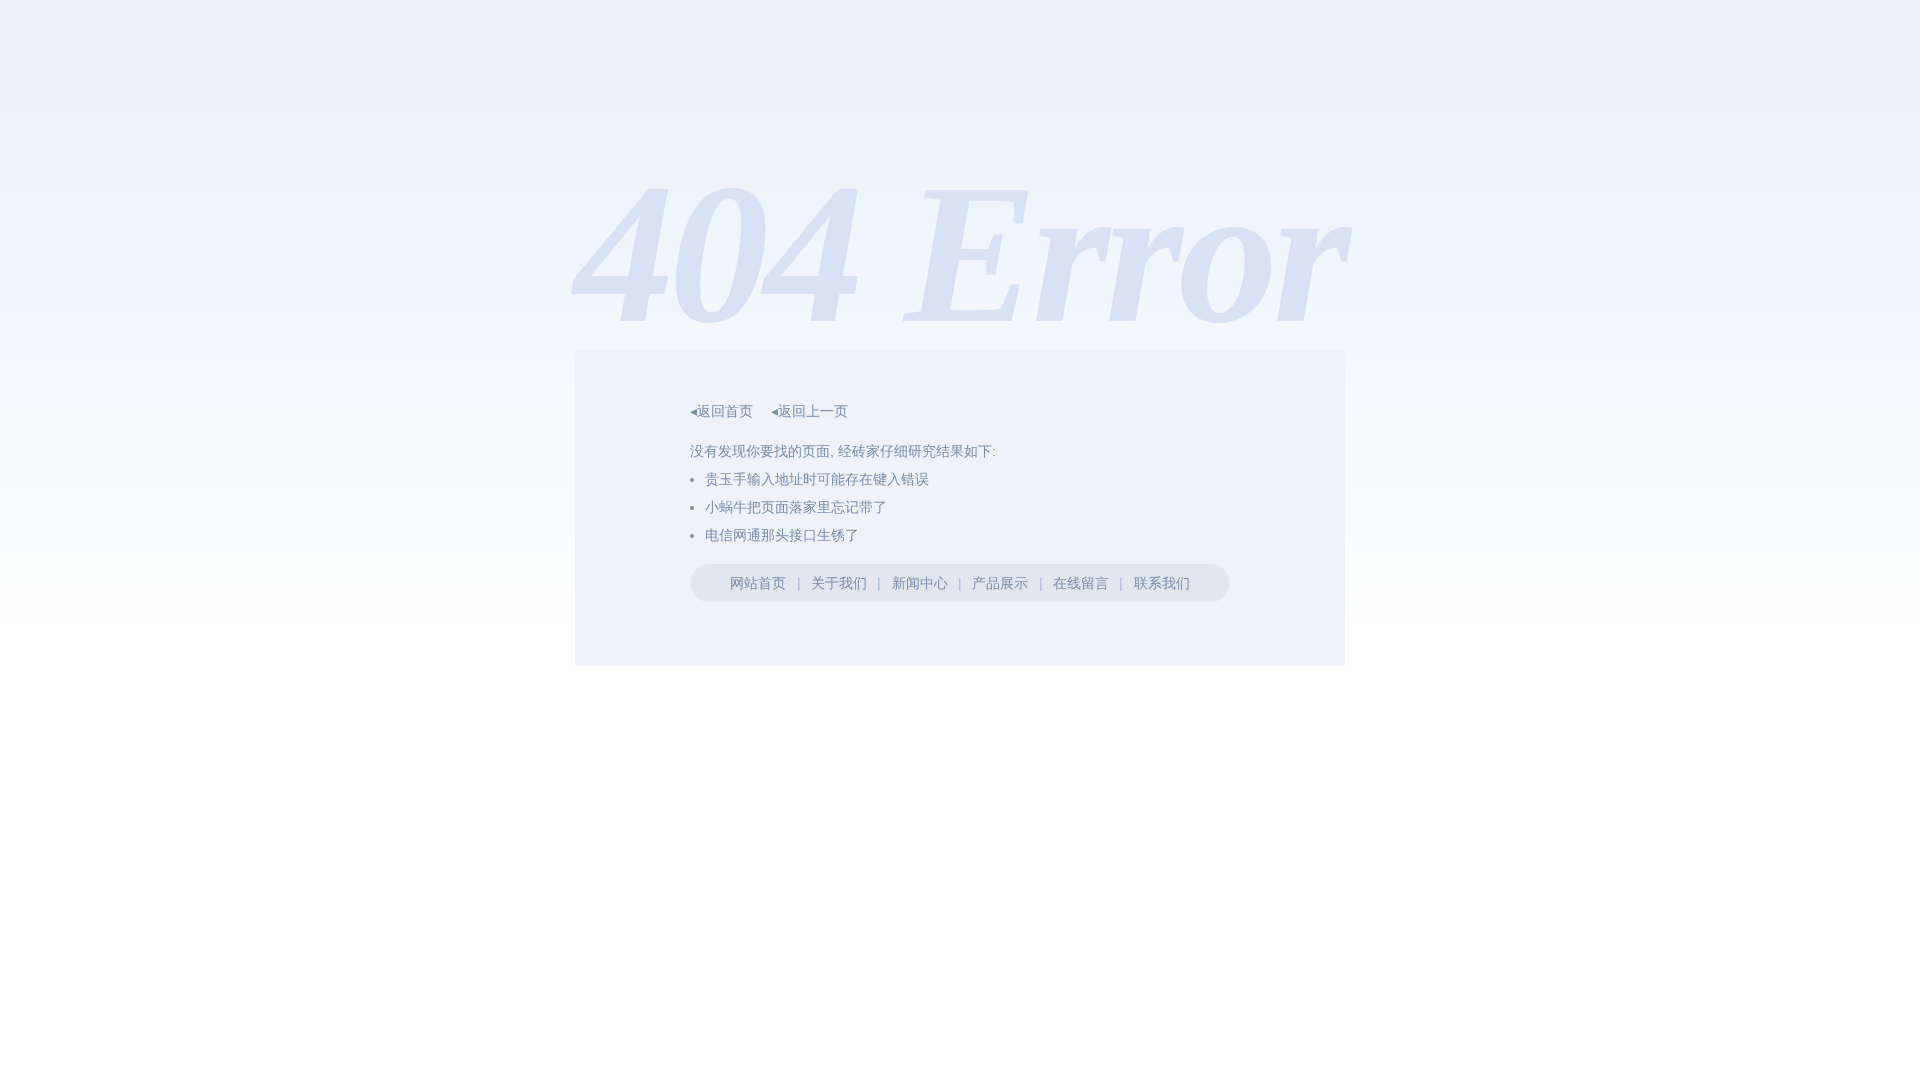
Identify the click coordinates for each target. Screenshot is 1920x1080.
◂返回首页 (721, 411)
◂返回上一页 (809, 411)
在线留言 (1081, 583)
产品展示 (1000, 583)
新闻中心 (920, 583)
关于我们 (839, 583)
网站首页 (758, 583)
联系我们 (1162, 583)
